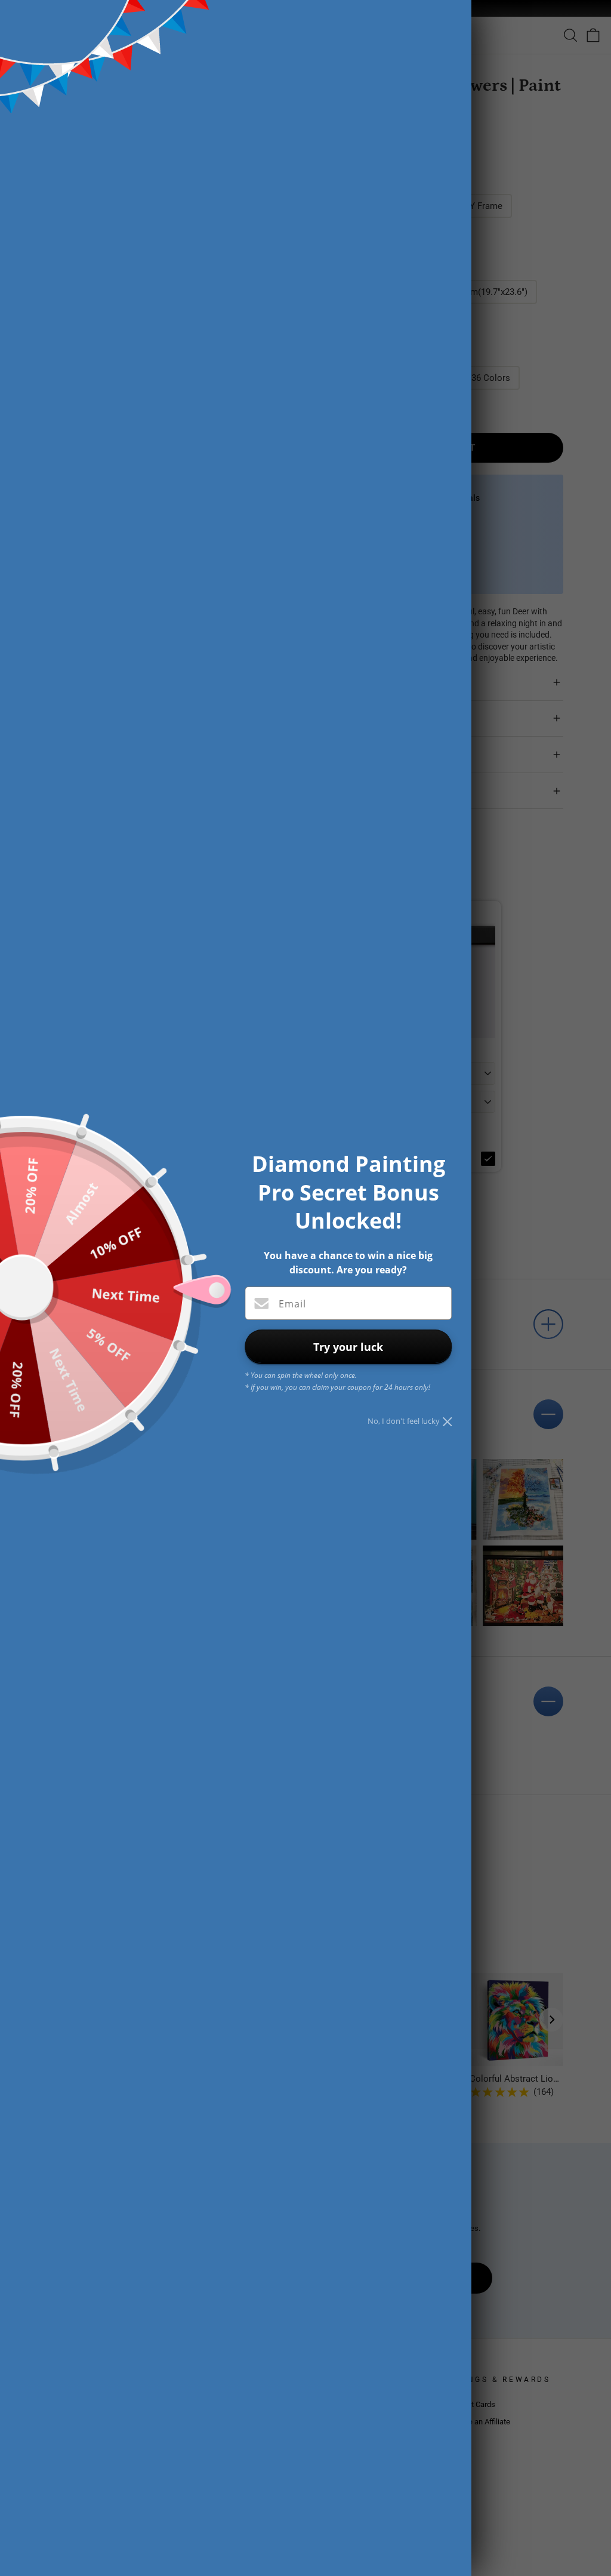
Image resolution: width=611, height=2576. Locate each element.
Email (292, 1304)
